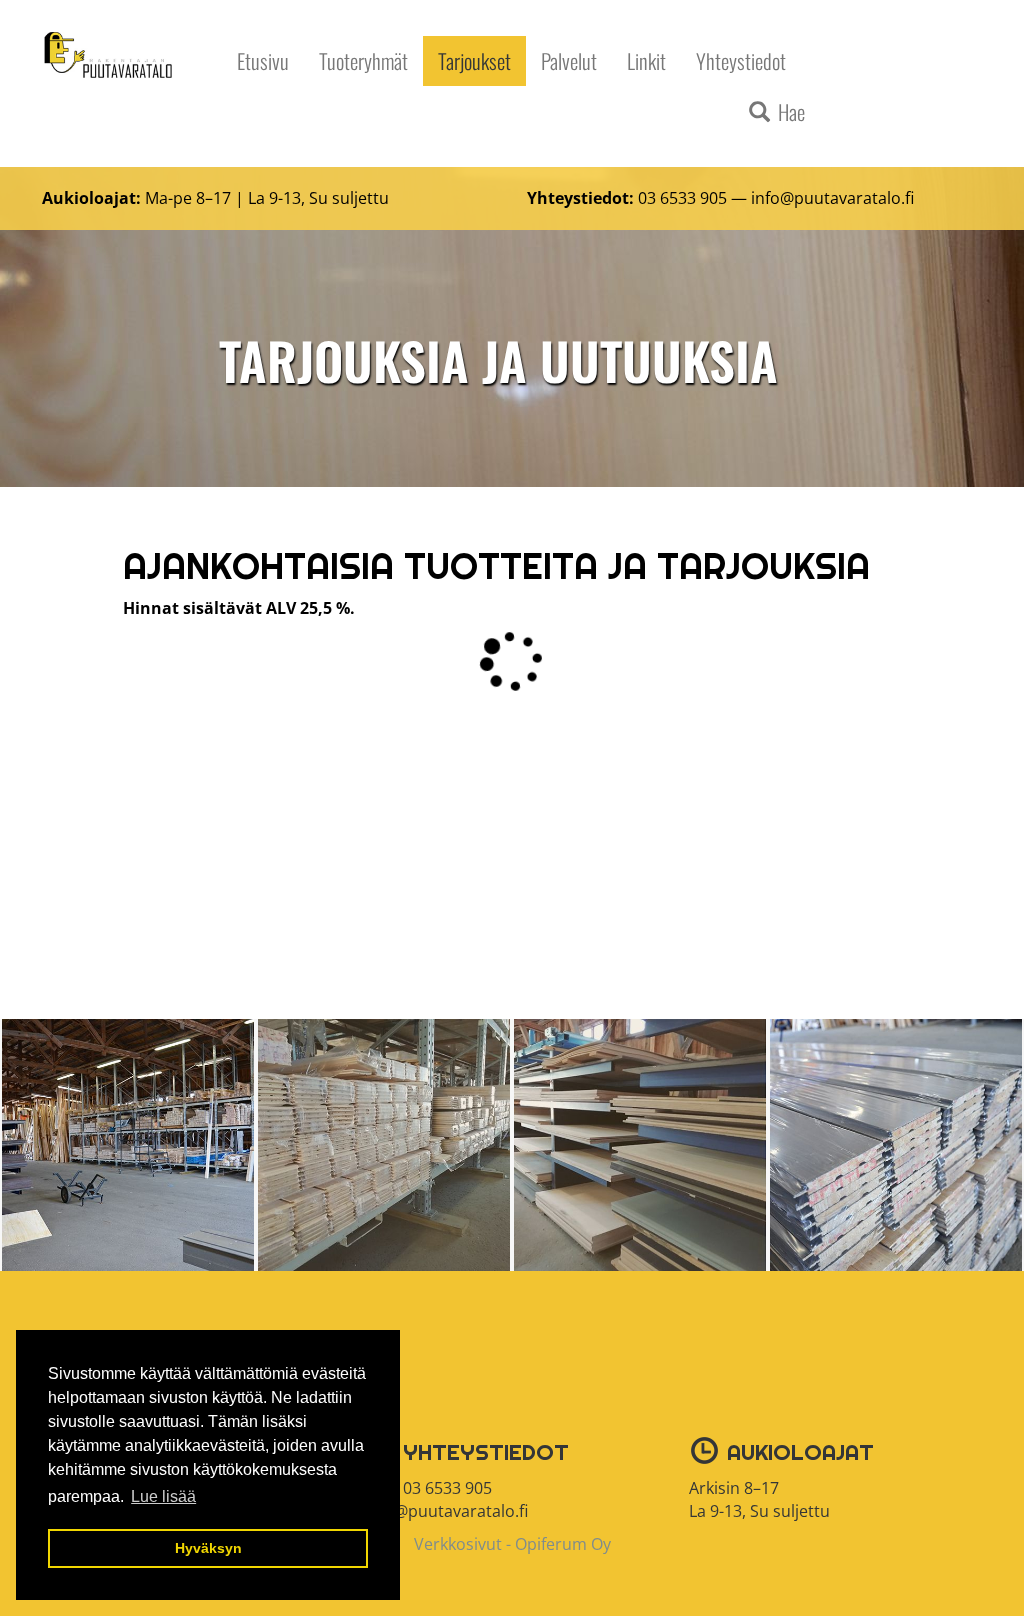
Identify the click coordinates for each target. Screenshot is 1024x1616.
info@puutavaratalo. (828, 198)
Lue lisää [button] (163, 1496)
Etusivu (263, 60)
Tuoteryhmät (363, 60)
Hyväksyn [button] (208, 1548)
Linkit (646, 60)
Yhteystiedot (741, 60)
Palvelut (569, 60)
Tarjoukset (474, 60)
